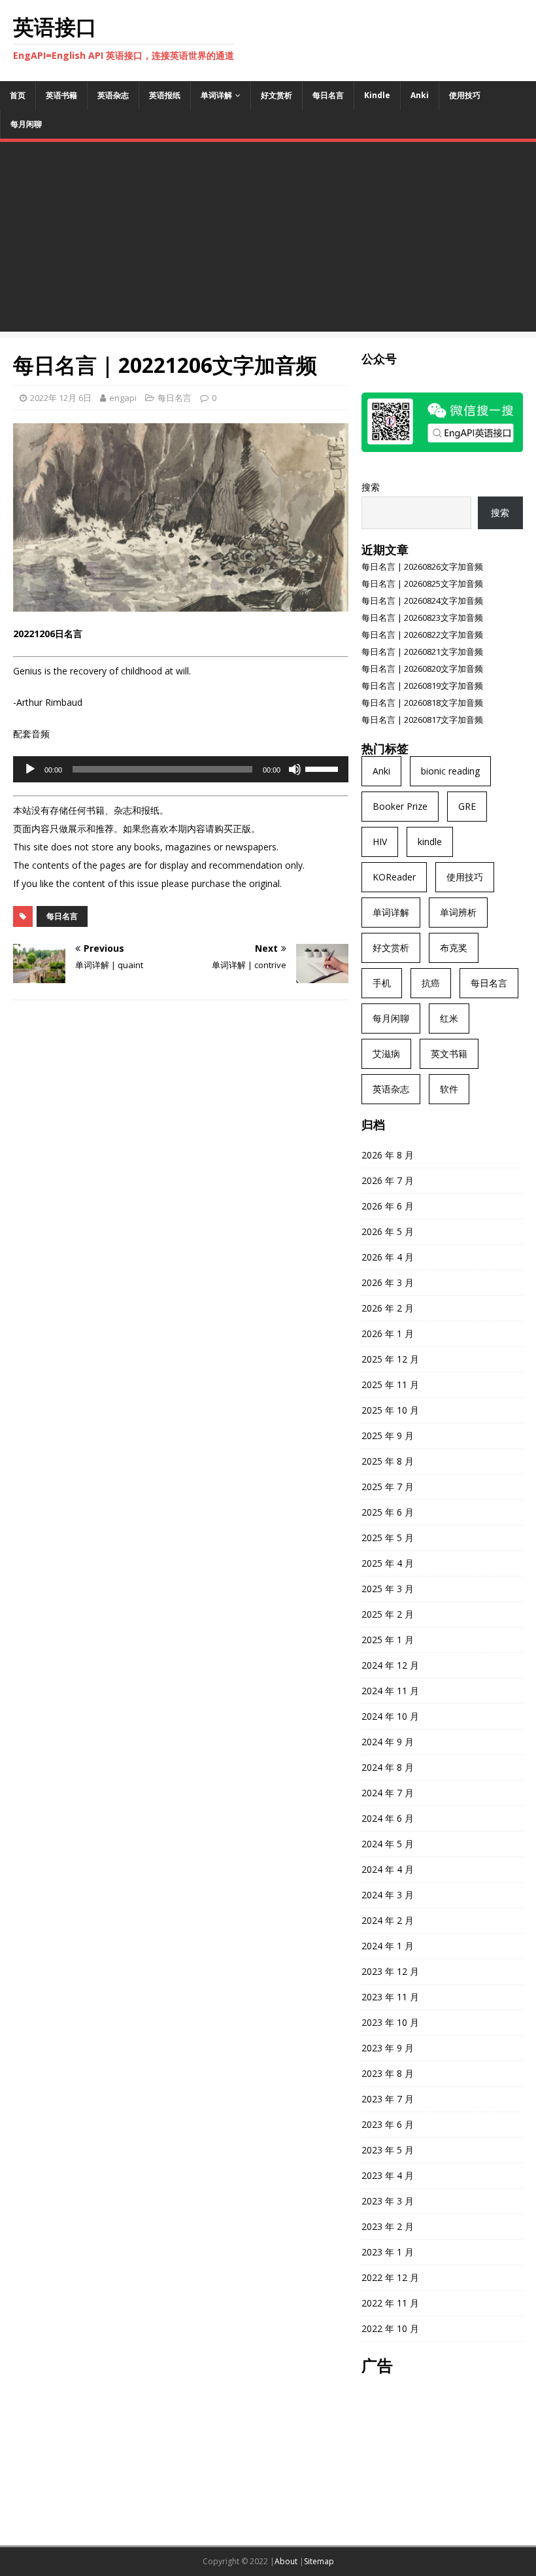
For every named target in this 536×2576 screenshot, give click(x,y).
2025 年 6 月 (388, 1512)
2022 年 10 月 (390, 2328)
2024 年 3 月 (388, 1895)
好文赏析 (276, 95)
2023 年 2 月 (388, 2226)
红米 (449, 1018)
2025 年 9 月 (388, 1436)
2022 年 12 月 (390, 2277)
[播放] (30, 769)
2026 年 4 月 (388, 1257)
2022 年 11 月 (390, 2303)
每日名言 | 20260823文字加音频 (422, 618)
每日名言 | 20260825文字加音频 (422, 583)
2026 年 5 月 (388, 1231)
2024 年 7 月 (388, 1793)
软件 (449, 1089)
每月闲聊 (26, 124)
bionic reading (450, 771)
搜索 (371, 487)
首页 (18, 95)
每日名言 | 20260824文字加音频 (422, 600)
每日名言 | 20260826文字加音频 (422, 566)
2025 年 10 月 (390, 1410)
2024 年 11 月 (390, 1691)
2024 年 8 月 (388, 1767)
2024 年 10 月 (390, 1716)
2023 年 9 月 (388, 2048)
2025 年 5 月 (388, 1538)
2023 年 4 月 (388, 2175)
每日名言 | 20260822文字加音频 (422, 635)
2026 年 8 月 (388, 1155)
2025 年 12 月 (390, 1359)
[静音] (295, 769)
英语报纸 (165, 95)
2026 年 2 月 (388, 1308)
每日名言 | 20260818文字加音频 (422, 703)
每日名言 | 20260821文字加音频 (422, 652)
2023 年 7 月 (388, 2099)
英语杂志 (113, 95)
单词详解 (216, 95)
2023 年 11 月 (390, 1997)
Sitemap (319, 2561)
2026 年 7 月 (388, 1180)
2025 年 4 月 (388, 1563)
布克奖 (454, 948)
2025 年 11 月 (390, 1384)
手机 (382, 983)
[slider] (324, 768)
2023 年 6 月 (388, 2124)
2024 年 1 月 (388, 1946)
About (286, 2561)
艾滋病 (386, 1053)
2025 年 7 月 (388, 1487)
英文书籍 (449, 1053)
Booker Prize (400, 806)
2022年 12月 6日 (61, 398)
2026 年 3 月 (388, 1282)
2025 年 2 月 (388, 1614)
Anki (420, 95)
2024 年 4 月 (388, 1869)
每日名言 (328, 95)
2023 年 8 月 (388, 2073)
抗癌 (431, 983)
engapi (123, 398)
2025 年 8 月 (388, 1461)
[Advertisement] (268, 240)
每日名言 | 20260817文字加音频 (422, 720)
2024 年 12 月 (390, 1665)
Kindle (377, 95)
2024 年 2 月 (388, 1920)
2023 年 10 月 (390, 2022)
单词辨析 (458, 912)
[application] (181, 769)
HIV (380, 842)
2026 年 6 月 (388, 1206)
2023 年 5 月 (388, 2150)
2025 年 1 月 (388, 1640)
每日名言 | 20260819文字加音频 (422, 686)
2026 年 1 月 (388, 1333)
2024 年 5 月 (388, 1844)
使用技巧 (465, 95)
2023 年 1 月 (388, 2252)
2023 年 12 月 (390, 1971)
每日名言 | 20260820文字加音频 (422, 669)
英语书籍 (61, 95)
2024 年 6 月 (388, 1818)
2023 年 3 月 (388, 2201)
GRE (467, 806)
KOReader (394, 877)
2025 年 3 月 (388, 1589)
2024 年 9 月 (388, 1742)
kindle (430, 842)
